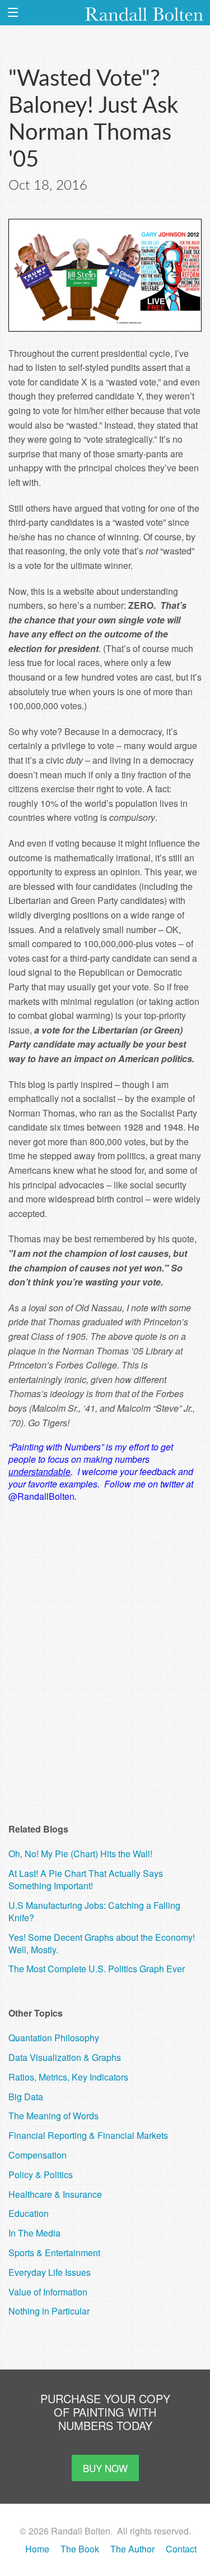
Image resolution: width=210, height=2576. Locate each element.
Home (37, 2549)
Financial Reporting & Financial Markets (88, 2135)
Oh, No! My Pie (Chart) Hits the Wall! (80, 1854)
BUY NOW (105, 2468)
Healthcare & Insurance (55, 2194)
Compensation (38, 2155)
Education (29, 2213)
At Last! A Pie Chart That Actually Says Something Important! (86, 1879)
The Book (80, 2549)
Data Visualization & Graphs (65, 2057)
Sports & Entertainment (54, 2253)
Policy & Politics (41, 2175)
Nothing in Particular (49, 2311)
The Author (132, 2549)
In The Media (34, 2233)
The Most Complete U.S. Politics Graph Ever (97, 1969)
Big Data (26, 2097)
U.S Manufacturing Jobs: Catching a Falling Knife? (94, 1911)
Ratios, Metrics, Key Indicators (68, 2077)
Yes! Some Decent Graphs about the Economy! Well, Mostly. (102, 1943)
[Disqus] (105, 1655)
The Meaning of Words (53, 2116)
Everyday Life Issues (50, 2272)
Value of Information (48, 2292)
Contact (181, 2549)
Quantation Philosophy (54, 2038)
